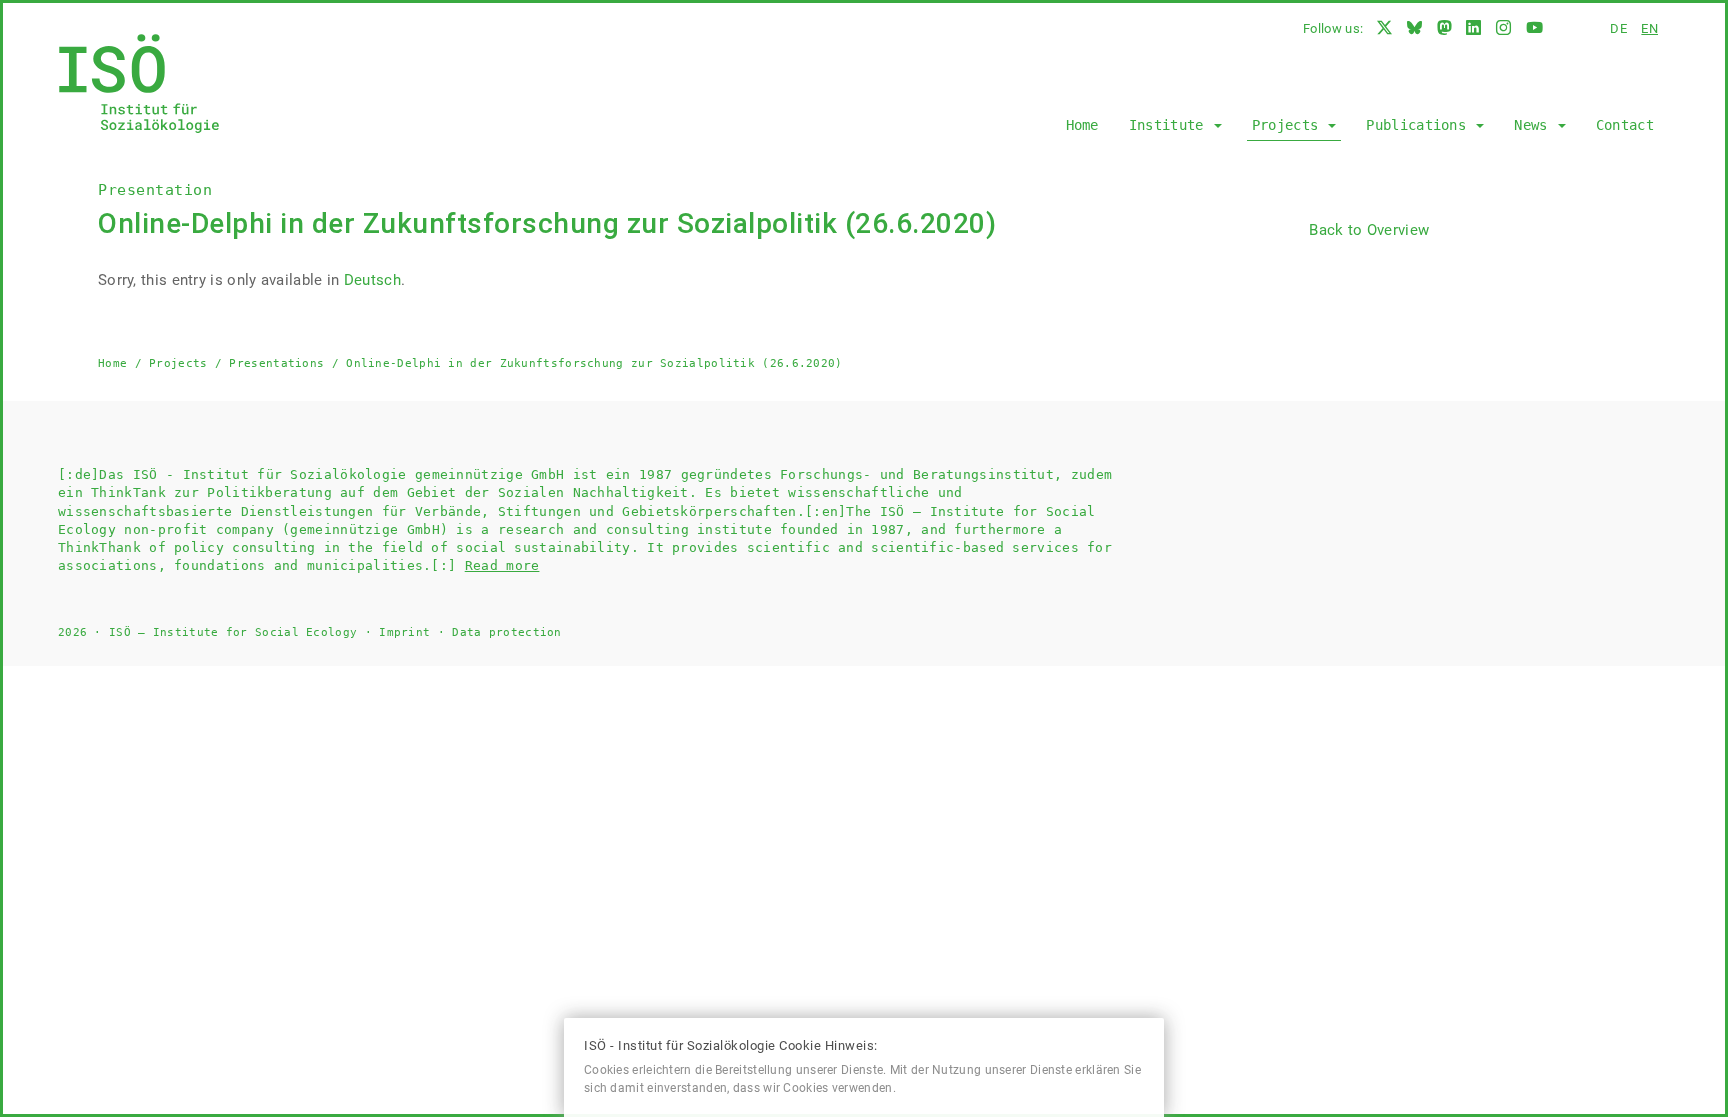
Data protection (507, 632)
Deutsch (372, 280)
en (1649, 28)
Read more (502, 565)
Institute (1170, 125)
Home (1082, 125)
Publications (1420, 125)
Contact (1625, 125)
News (1535, 125)
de (1618, 28)
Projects (1289, 125)
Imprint (404, 632)
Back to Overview (1369, 230)
